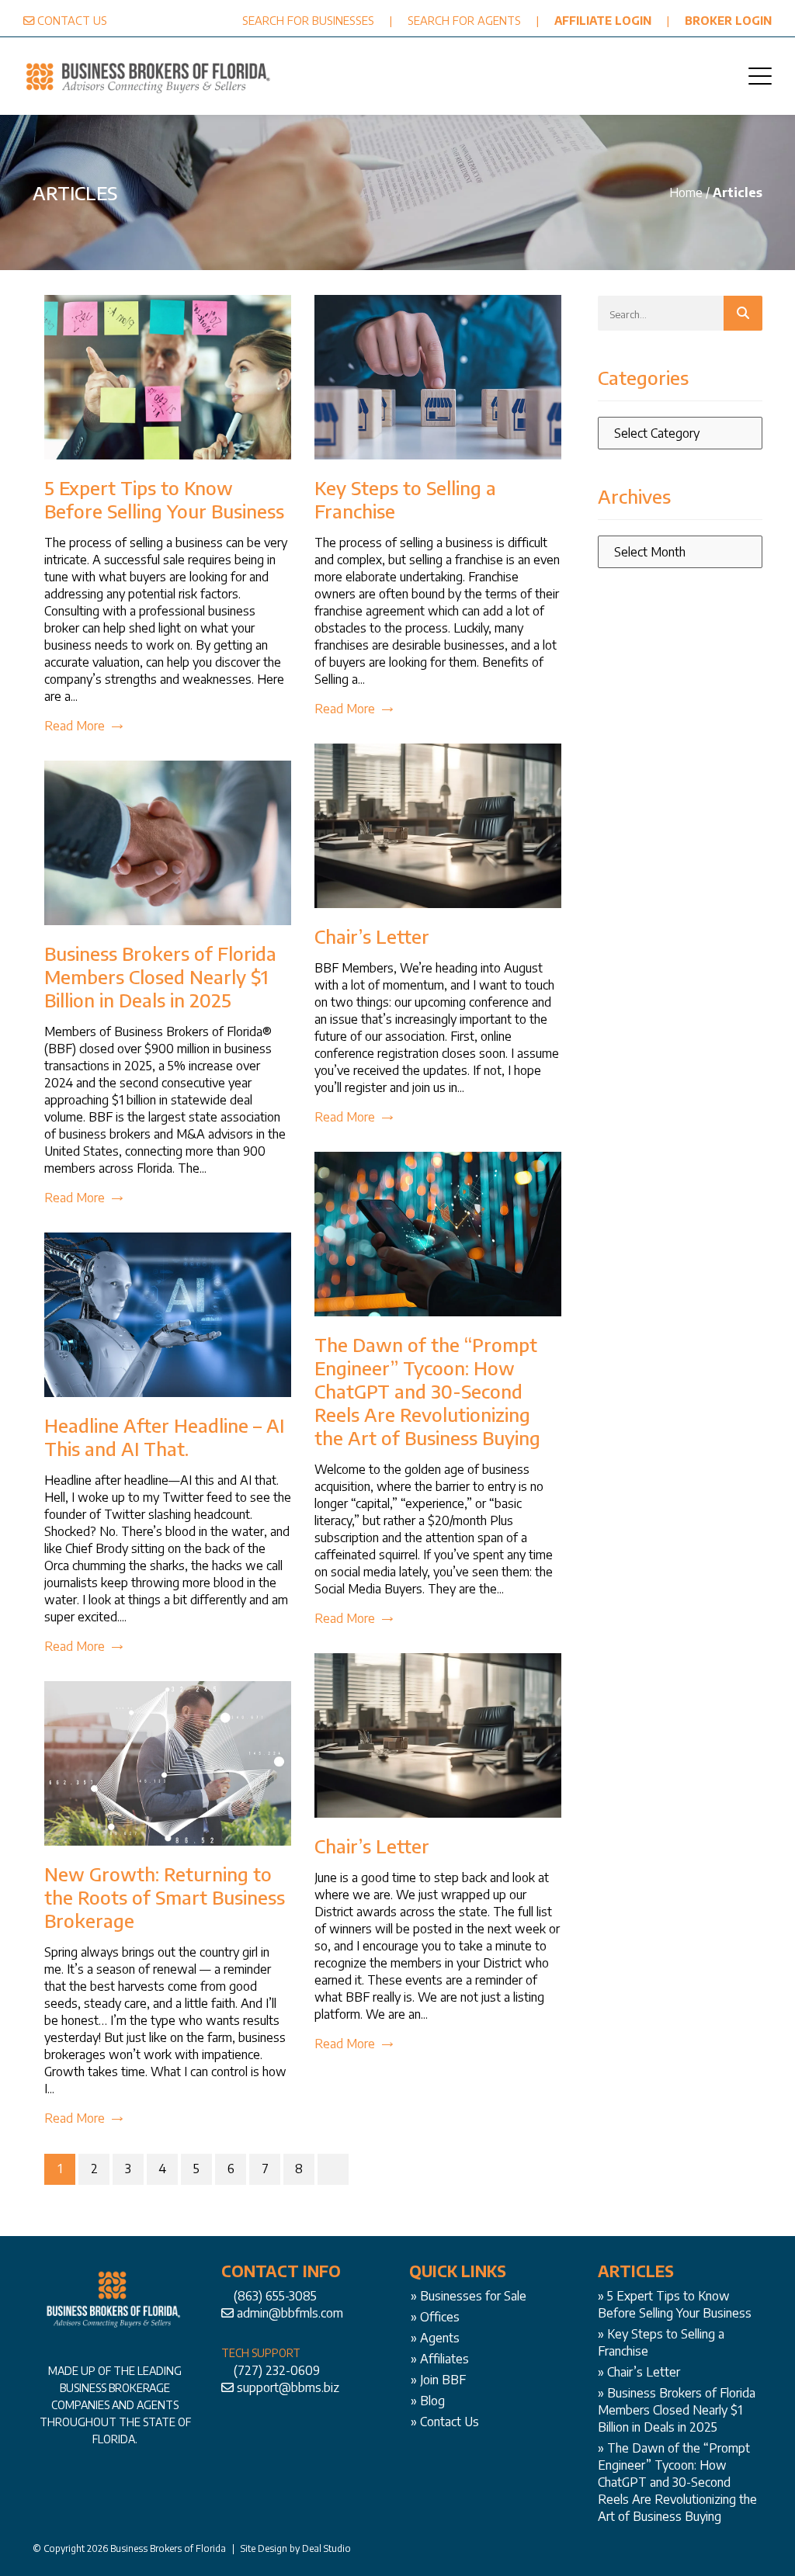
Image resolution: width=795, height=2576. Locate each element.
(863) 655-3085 (275, 2296)
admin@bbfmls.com (290, 2313)
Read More (75, 726)
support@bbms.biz (288, 2387)
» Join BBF (438, 2380)
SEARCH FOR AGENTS (464, 20)
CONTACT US (72, 20)
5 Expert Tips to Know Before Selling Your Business (164, 499)
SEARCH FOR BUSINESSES (308, 20)
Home (686, 192)
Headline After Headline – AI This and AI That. (164, 1437)
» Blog (428, 2401)
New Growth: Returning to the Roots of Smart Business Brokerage (165, 1897)
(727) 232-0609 (277, 2370)
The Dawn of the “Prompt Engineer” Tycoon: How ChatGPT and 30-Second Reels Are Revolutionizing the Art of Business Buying (427, 1391)
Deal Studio (326, 2548)
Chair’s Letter (372, 936)
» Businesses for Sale (469, 2296)
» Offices (435, 2317)
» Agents (435, 2338)
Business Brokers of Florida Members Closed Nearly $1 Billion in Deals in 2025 (160, 976)
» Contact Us (445, 2422)
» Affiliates (440, 2359)
